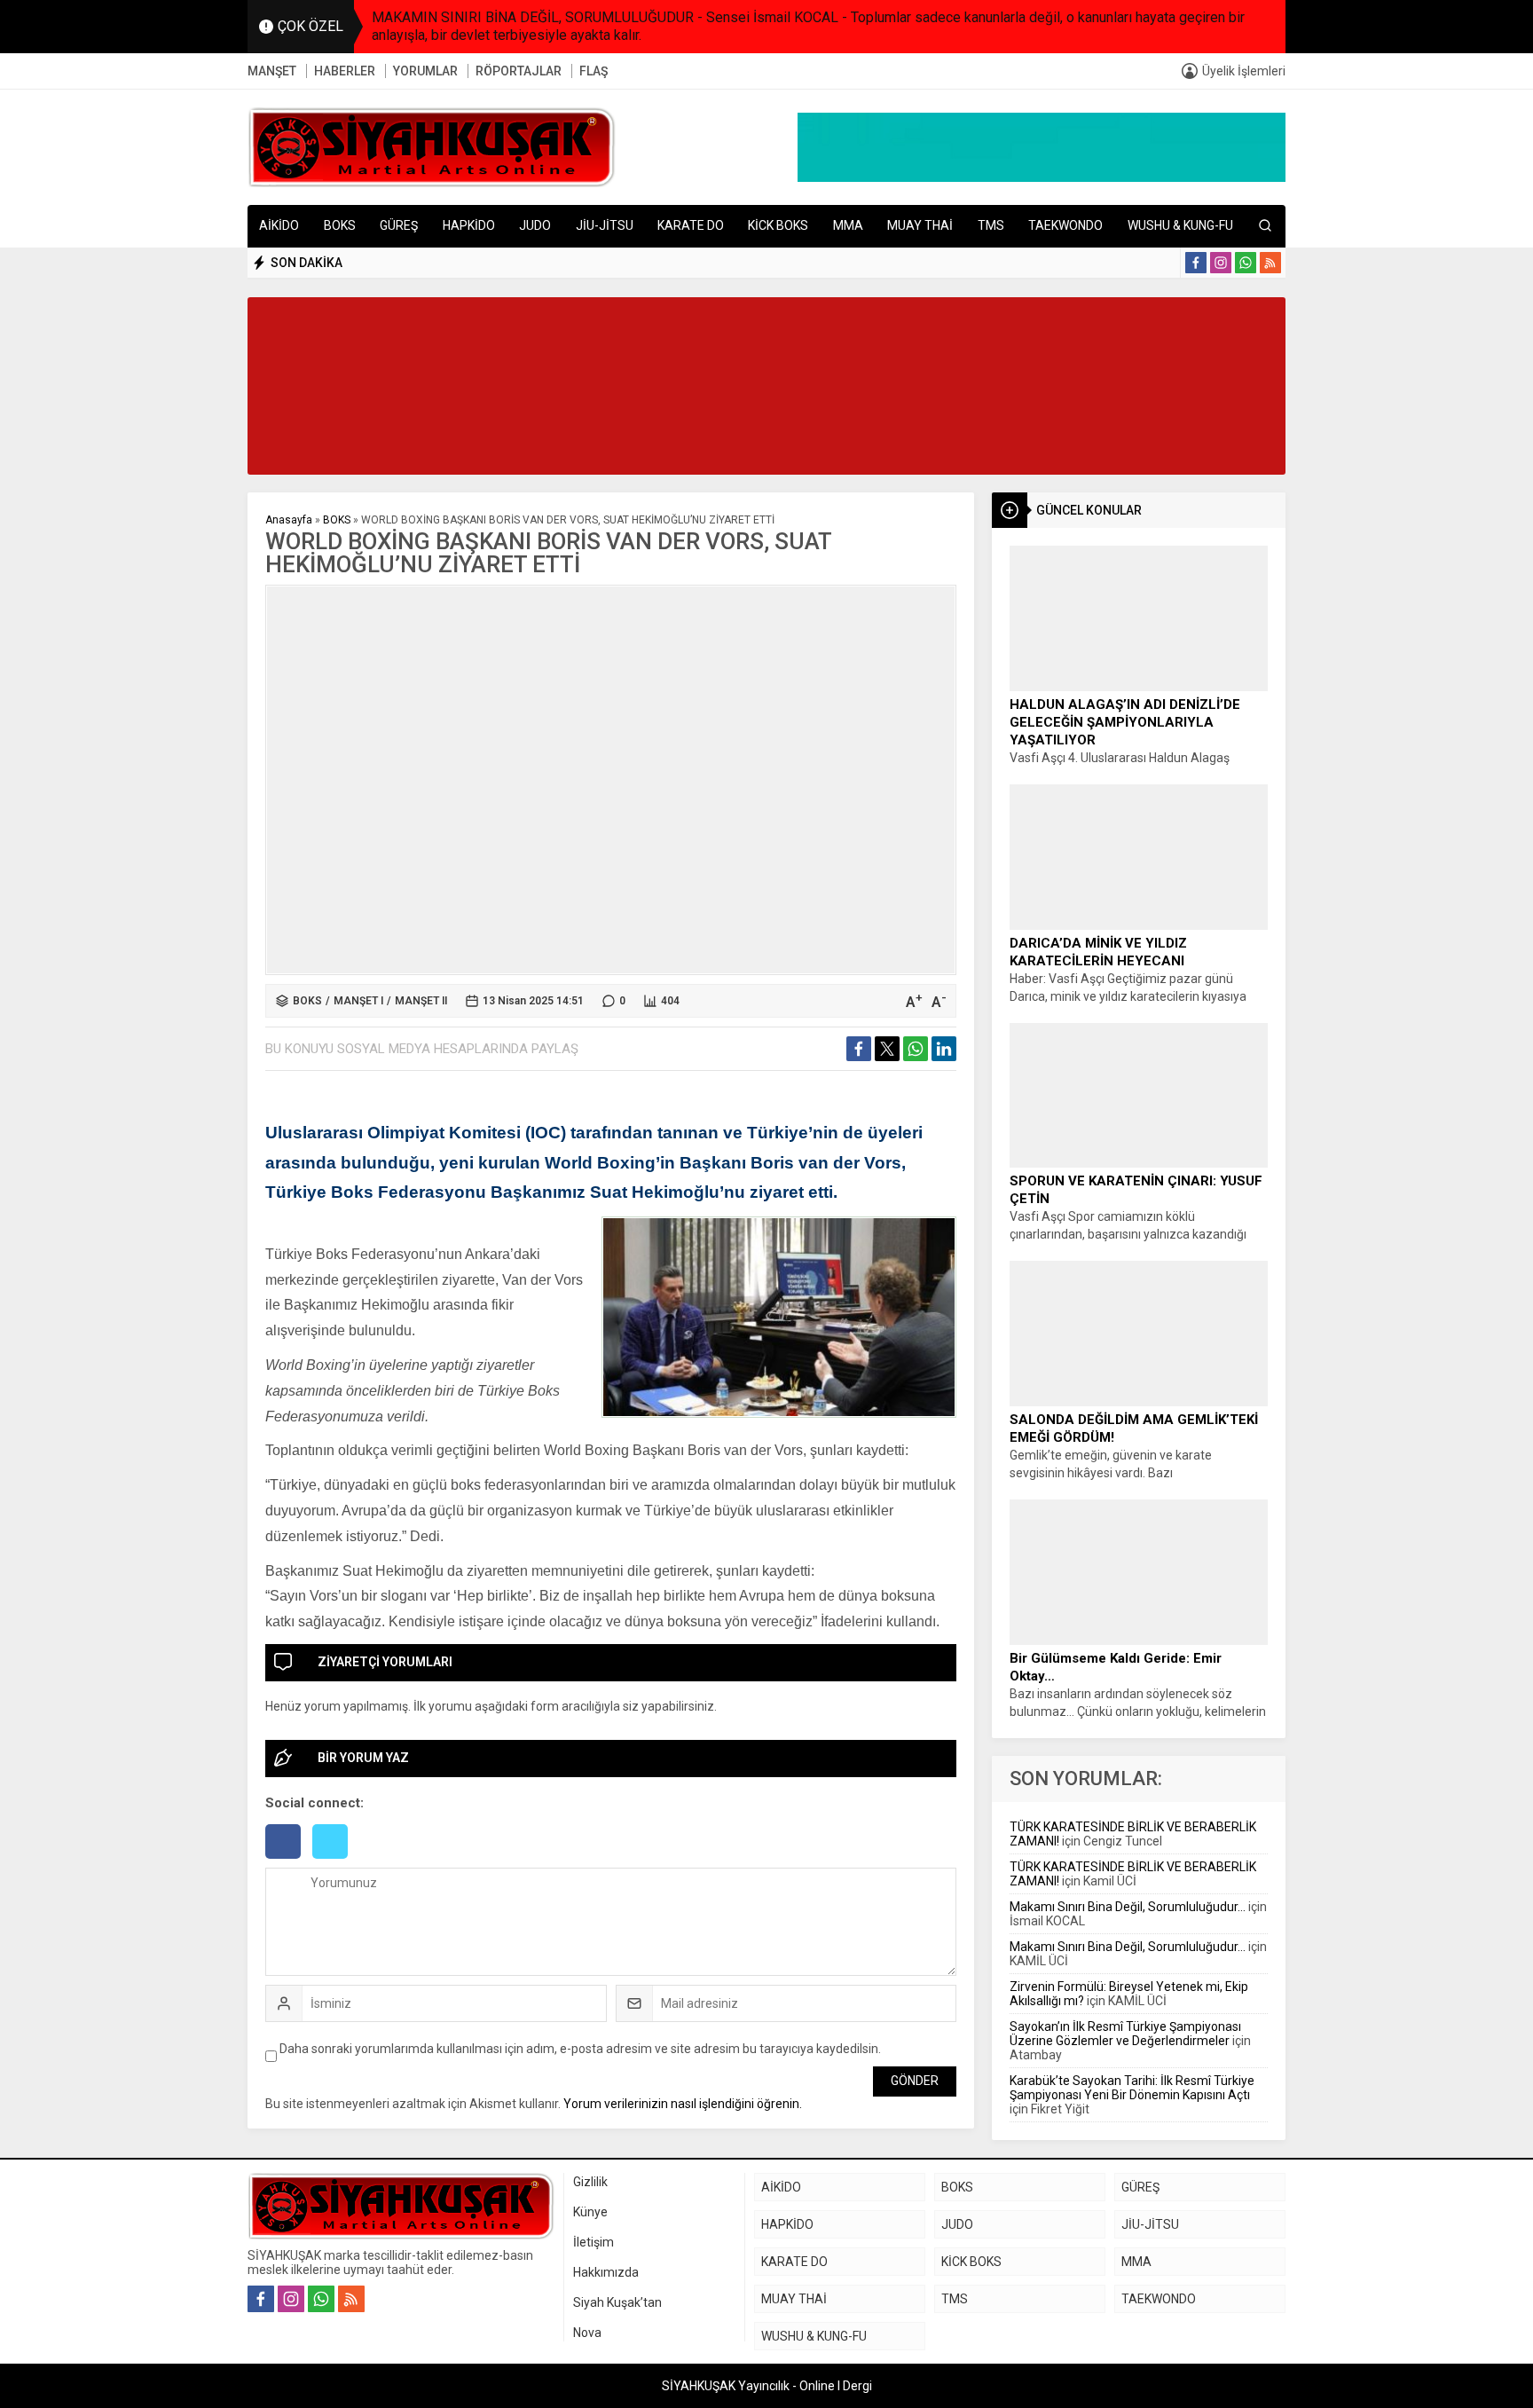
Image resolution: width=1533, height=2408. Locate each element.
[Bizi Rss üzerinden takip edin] (1270, 263)
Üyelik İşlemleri (1244, 71)
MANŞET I (358, 1001)
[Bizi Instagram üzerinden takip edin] (1221, 263)
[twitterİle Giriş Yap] (334, 1861)
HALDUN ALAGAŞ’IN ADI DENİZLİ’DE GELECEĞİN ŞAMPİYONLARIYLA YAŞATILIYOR (1125, 722)
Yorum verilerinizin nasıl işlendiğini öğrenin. (683, 2104)
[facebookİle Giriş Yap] (289, 1861)
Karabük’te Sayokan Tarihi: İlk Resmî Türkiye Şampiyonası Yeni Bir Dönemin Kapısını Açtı (1132, 2088)
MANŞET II (421, 1001)
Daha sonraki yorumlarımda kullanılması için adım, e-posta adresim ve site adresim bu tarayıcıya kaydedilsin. (580, 2049)
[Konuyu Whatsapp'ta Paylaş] (916, 1049)
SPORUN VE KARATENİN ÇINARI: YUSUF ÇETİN (1136, 1190)
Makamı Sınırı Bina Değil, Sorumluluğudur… (1128, 1907)
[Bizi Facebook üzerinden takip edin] (1196, 263)
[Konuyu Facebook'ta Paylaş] (859, 1049)
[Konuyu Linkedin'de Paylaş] (944, 1049)
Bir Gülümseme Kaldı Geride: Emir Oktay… (1116, 1667)
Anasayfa (289, 520)
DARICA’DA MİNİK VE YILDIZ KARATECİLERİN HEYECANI (1098, 952)
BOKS (337, 520)
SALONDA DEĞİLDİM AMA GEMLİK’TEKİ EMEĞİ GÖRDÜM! (1134, 1428)
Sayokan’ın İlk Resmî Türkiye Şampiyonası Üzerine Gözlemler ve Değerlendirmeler (1125, 2034)
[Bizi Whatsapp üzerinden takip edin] (1246, 263)
